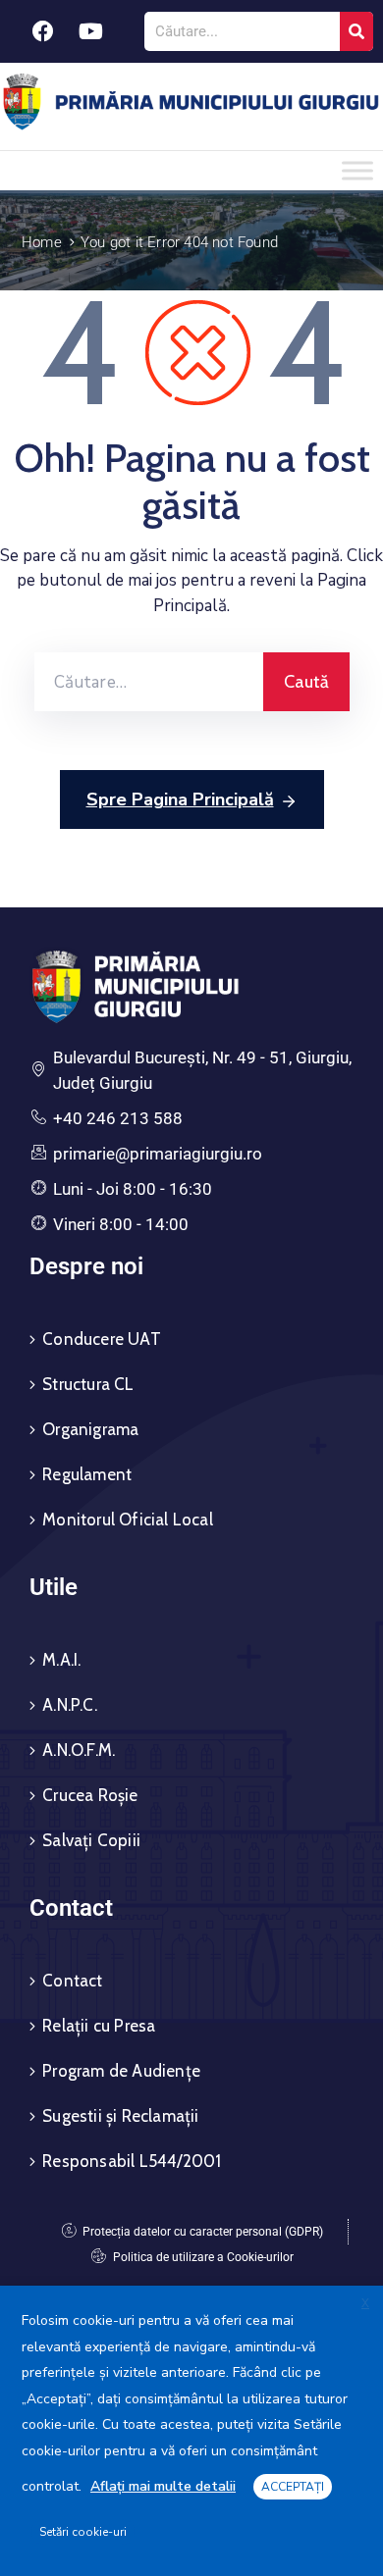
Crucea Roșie (90, 1795)
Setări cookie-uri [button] (83, 2532)
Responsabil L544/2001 (132, 2161)
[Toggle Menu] (357, 170)
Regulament (87, 1474)
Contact (72, 1981)
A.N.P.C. (70, 1705)
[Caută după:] (149, 682)
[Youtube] (91, 31)
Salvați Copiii (91, 1840)
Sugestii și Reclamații (120, 2116)
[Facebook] (43, 31)
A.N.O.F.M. (79, 1750)
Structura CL (88, 1384)
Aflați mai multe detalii (163, 2486)
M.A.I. (61, 1660)
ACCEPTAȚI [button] (293, 2487)
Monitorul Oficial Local (128, 1520)
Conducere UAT (102, 1339)
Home (42, 242)
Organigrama (90, 1429)
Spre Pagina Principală (180, 799)
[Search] (356, 31)
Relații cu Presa (99, 2026)
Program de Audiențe (121, 2071)
